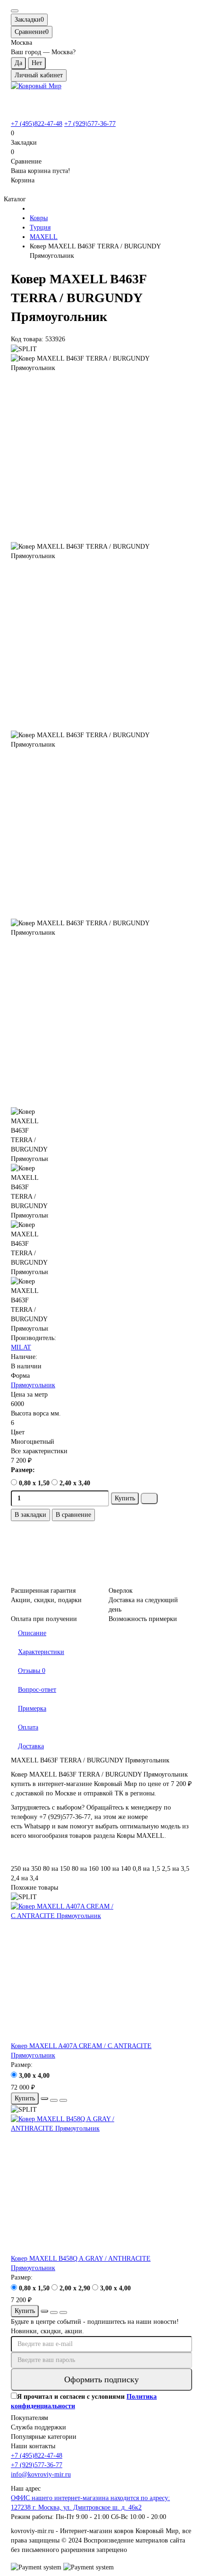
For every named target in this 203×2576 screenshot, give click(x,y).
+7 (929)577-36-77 (90, 124)
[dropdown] (15, 11)
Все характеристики (39, 1451)
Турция (40, 227)
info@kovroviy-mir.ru (41, 2474)
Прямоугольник (33, 1385)
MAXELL (44, 237)
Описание (32, 1633)
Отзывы (32, 1671)
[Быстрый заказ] (149, 1498)
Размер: (23, 1470)
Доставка (31, 1746)
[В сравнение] (63, 2100)
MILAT (21, 1347)
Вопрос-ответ (37, 1690)
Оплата (28, 1727)
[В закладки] (54, 2100)
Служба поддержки (38, 2427)
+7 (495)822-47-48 (37, 124)
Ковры (39, 218)
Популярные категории (44, 2437)
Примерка (32, 1708)
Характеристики (41, 1652)
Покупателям (30, 2418)
